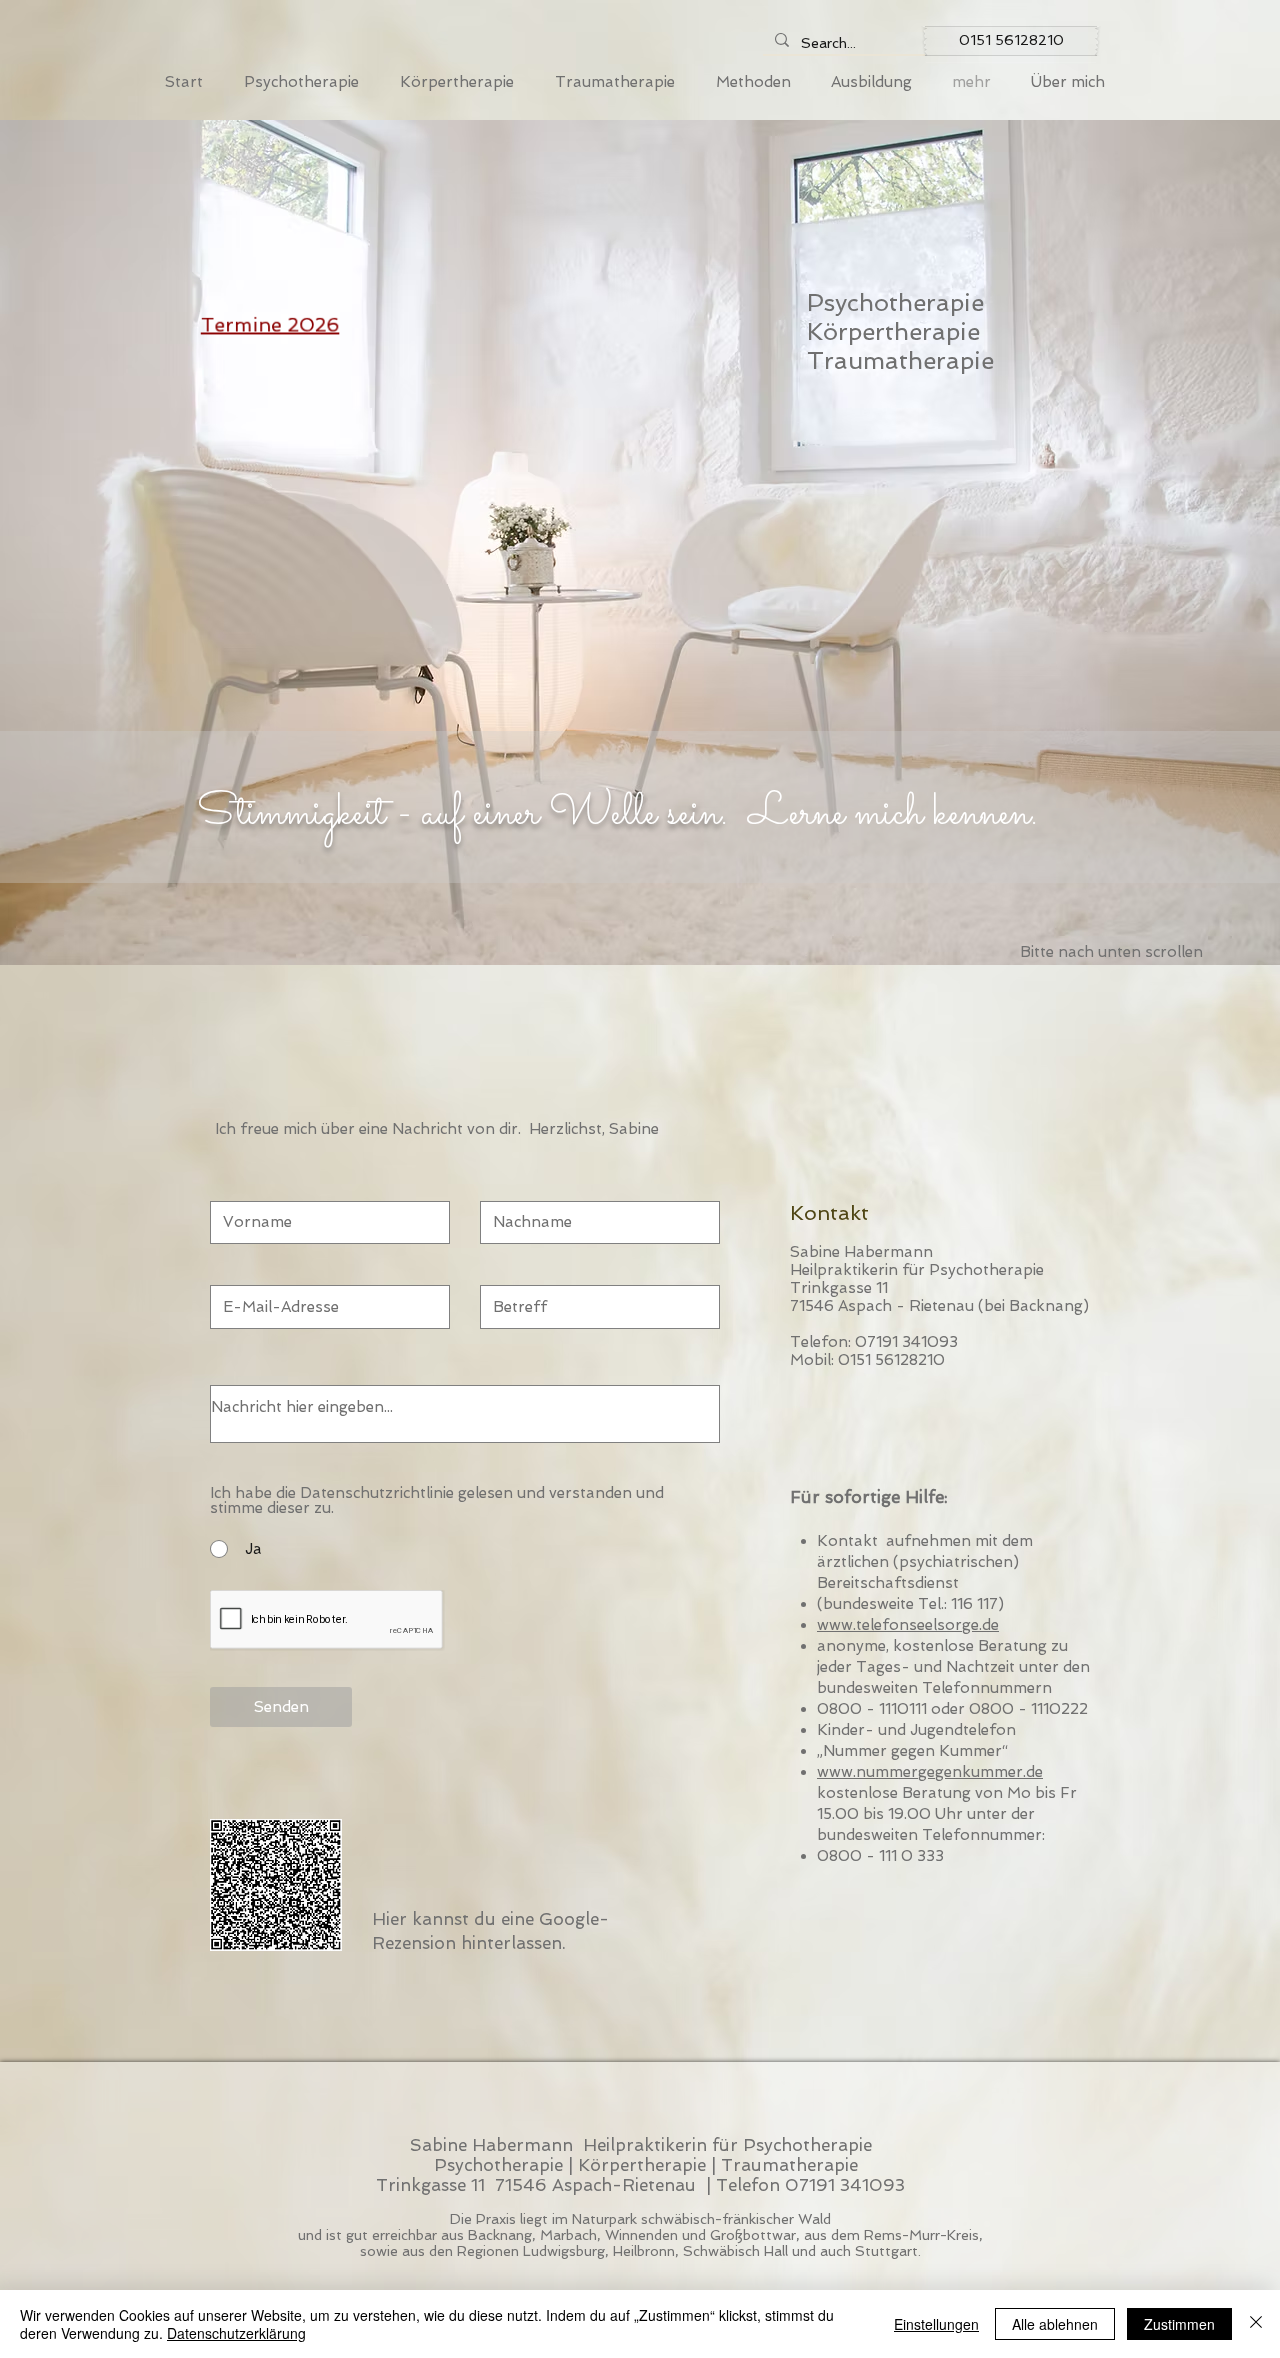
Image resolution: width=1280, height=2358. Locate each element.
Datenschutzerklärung (236, 2333)
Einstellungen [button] (936, 2324)
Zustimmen (1179, 2324)
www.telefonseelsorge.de (908, 1625)
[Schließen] (1256, 2324)
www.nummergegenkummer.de (930, 1772)
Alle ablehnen (1055, 2324)
